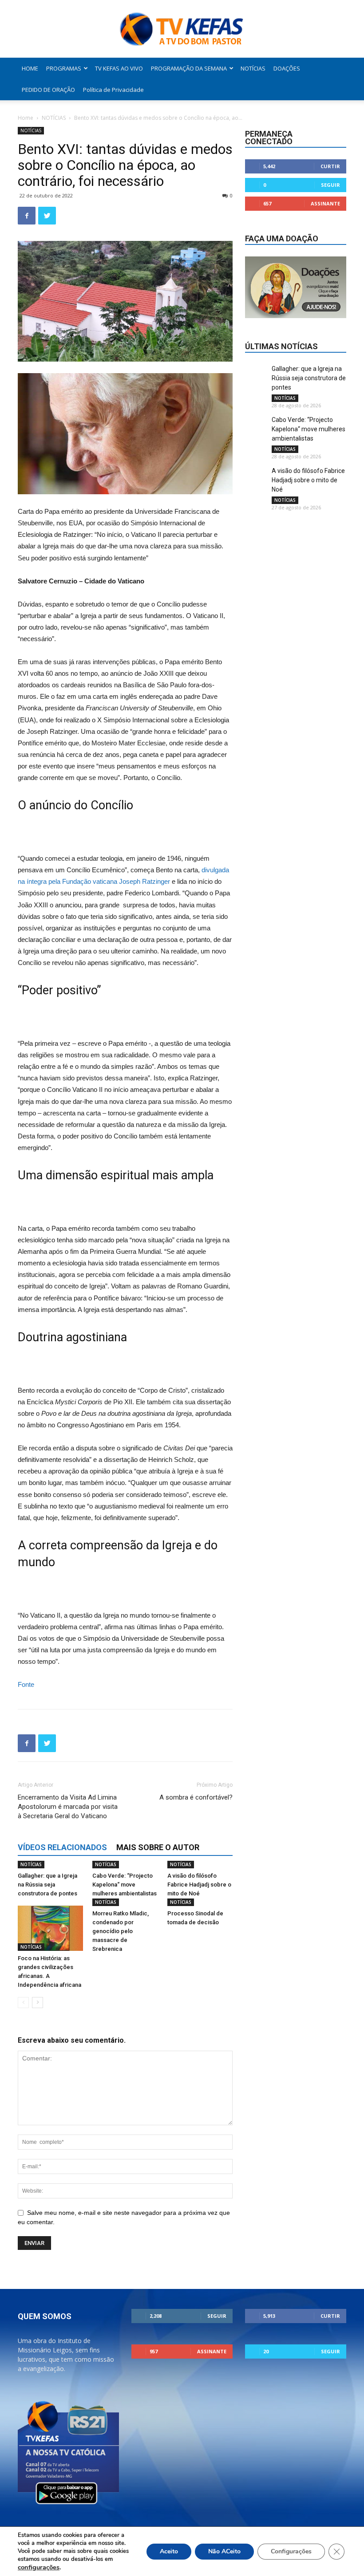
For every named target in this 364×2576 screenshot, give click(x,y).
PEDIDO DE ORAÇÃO (48, 90)
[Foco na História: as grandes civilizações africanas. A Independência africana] (50, 1928)
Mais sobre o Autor (158, 1847)
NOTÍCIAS (253, 68)
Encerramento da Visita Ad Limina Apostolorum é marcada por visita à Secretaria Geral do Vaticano (68, 1807)
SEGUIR (330, 185)
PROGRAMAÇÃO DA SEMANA (189, 68)
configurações (39, 2567)
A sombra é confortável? (196, 1797)
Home (26, 118)
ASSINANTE (325, 203)
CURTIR (330, 166)
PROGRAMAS (64, 68)
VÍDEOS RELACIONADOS (62, 1847)
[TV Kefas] (182, 30)
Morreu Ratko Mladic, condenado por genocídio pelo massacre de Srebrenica (121, 1931)
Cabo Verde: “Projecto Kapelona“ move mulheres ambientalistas (125, 1885)
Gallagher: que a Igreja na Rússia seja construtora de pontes (47, 1885)
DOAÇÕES (287, 68)
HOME (30, 68)
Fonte (26, 1684)
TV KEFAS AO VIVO (119, 68)
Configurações (291, 2551)
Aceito (169, 2551)
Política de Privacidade (113, 90)
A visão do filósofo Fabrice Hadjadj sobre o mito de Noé (199, 1885)
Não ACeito (224, 2551)
